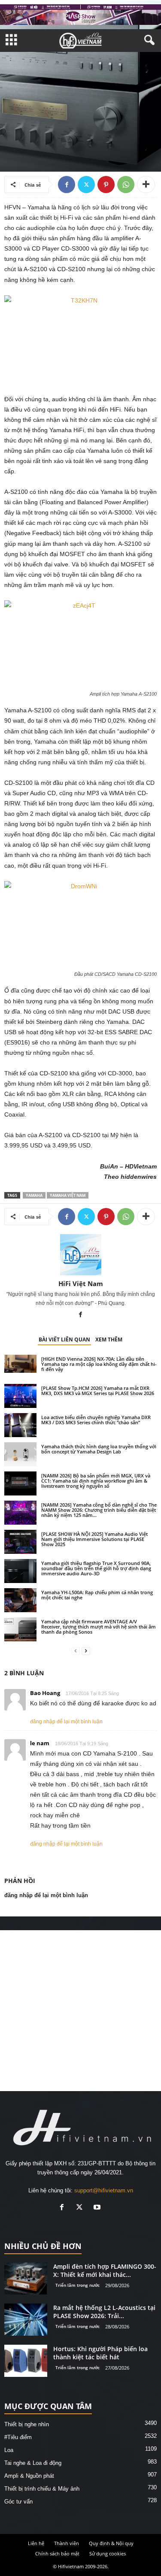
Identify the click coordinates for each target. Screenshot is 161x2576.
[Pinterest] (106, 185)
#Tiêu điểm (18, 2437)
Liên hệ (36, 2543)
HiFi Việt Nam (81, 1283)
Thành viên (67, 2543)
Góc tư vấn (18, 2502)
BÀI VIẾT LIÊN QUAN (64, 1339)
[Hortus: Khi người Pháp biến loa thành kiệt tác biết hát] (26, 2361)
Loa (9, 2450)
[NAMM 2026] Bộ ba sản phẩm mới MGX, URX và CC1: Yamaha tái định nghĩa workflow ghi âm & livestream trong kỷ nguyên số (96, 1481)
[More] (146, 185)
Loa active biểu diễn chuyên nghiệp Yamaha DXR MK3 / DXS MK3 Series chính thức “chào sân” (96, 1420)
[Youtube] (98, 2208)
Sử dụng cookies (108, 2553)
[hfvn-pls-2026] (80, 15)
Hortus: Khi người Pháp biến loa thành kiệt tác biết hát (100, 2353)
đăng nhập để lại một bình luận (66, 1722)
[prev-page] (76, 1651)
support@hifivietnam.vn (104, 2190)
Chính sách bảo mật (57, 2553)
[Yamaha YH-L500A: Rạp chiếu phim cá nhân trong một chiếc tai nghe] (20, 1600)
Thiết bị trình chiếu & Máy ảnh (42, 2489)
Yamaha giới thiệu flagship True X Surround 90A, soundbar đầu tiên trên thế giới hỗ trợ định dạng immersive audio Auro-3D (96, 1568)
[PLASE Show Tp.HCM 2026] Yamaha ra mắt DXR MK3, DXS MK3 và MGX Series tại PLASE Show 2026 (98, 1391)
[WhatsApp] (126, 185)
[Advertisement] (80, 2011)
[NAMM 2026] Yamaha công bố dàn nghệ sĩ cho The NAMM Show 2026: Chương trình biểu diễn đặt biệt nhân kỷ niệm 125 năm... (99, 1510)
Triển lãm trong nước (77, 2285)
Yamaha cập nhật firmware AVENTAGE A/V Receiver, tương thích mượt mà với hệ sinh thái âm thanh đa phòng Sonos (99, 1627)
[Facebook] (67, 185)
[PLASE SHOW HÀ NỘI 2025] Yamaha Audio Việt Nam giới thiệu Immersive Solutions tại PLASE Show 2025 (94, 1539)
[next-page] (86, 1651)
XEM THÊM (109, 1339)
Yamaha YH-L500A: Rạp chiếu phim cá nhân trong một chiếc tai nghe (97, 1595)
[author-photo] (80, 1255)
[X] (86, 185)
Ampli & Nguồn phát (76, 123)
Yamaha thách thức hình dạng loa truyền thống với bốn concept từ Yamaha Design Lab (99, 1449)
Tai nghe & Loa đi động (33, 2463)
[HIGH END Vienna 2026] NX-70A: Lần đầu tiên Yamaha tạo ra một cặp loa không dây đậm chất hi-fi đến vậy (99, 1364)
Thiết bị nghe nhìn (27, 123)
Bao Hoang (45, 1693)
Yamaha (34, 1195)
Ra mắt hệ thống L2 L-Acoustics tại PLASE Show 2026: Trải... (104, 2312)
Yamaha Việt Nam (68, 1195)
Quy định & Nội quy (111, 2543)
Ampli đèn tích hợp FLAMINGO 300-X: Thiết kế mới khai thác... (105, 2270)
